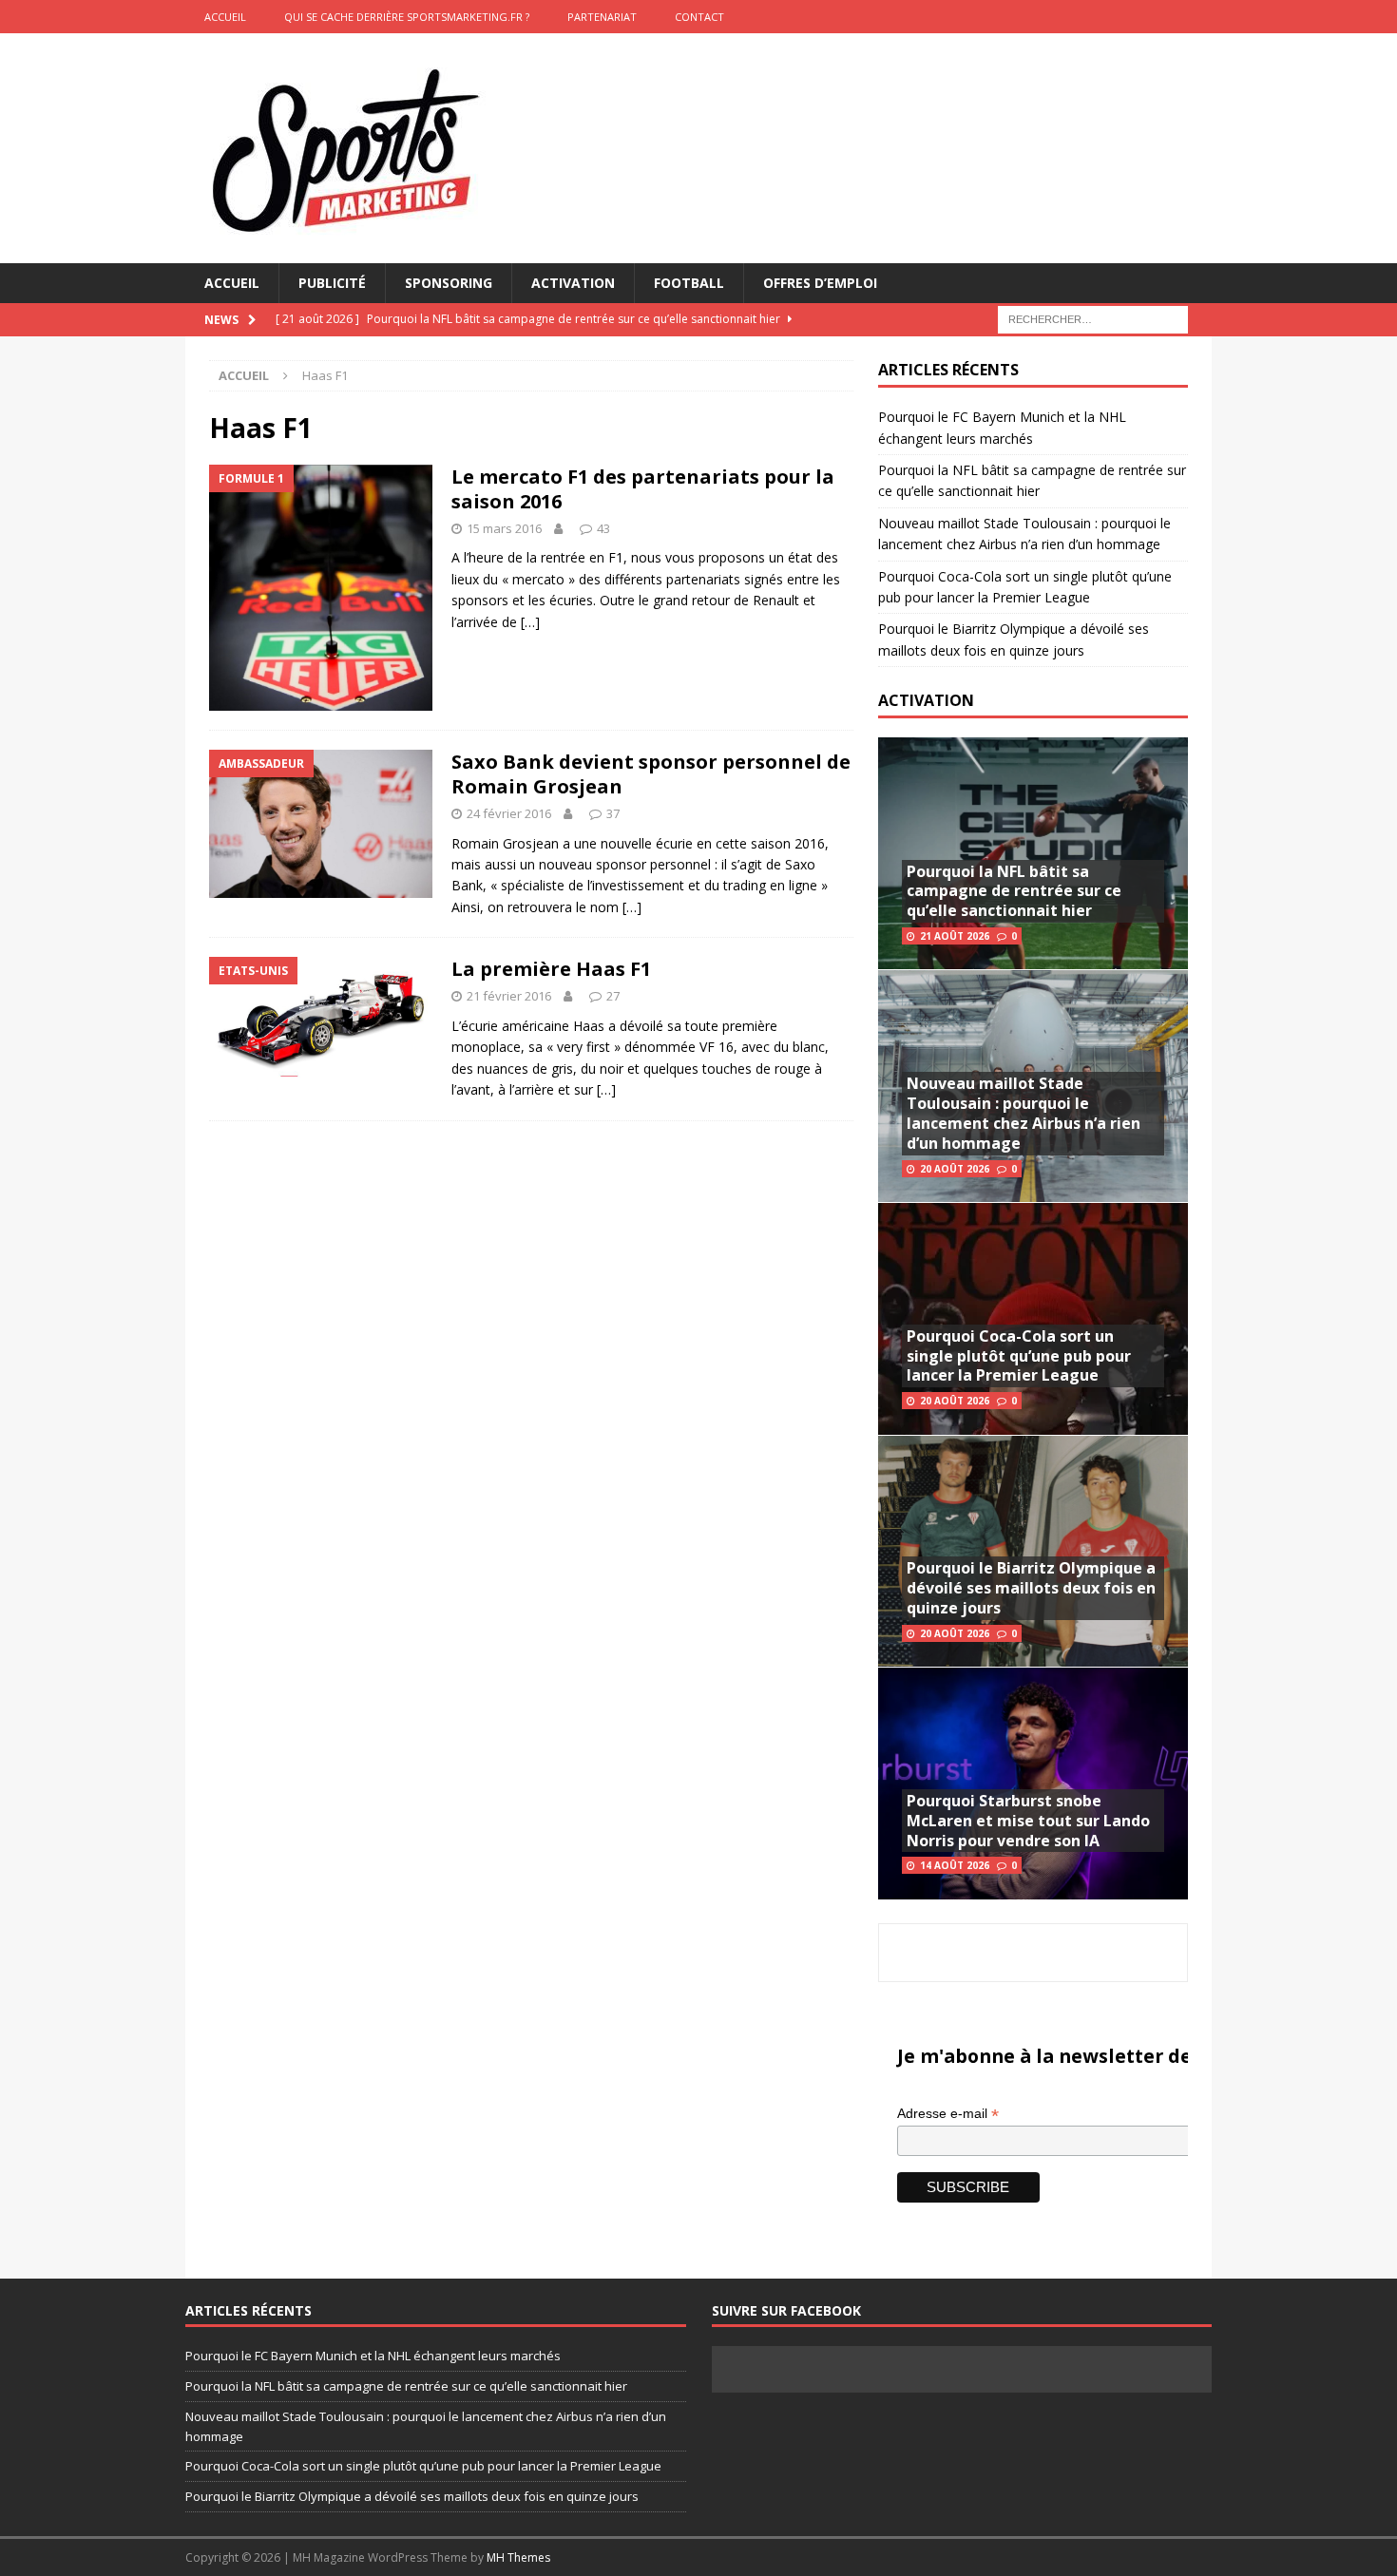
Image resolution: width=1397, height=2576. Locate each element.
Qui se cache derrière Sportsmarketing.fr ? (407, 17)
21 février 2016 (509, 996)
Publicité (332, 283)
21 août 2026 (955, 936)
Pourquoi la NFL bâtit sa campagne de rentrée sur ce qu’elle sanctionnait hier (1014, 891)
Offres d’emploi (820, 283)
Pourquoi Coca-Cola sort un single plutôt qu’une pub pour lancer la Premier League (1019, 1356)
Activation (573, 283)
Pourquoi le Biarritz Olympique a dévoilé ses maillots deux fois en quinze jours (1031, 1588)
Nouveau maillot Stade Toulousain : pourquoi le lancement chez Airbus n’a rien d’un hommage (1024, 1113)
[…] (530, 622)
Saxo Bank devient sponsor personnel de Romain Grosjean (651, 774)
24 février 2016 (509, 813)
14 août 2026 (955, 1865)
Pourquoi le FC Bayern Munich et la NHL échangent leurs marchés (373, 2356)
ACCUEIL (225, 17)
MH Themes (518, 2557)
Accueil (232, 283)
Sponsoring (449, 283)
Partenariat (602, 17)
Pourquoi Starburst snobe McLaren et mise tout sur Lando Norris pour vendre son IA (1028, 1821)
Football (689, 283)
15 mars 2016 (504, 528)
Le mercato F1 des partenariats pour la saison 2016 (643, 489)
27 (613, 996)
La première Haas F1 (551, 969)
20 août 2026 (955, 1169)
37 (613, 813)
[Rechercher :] (1093, 319)
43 (603, 528)
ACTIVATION (926, 700)
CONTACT (699, 17)
